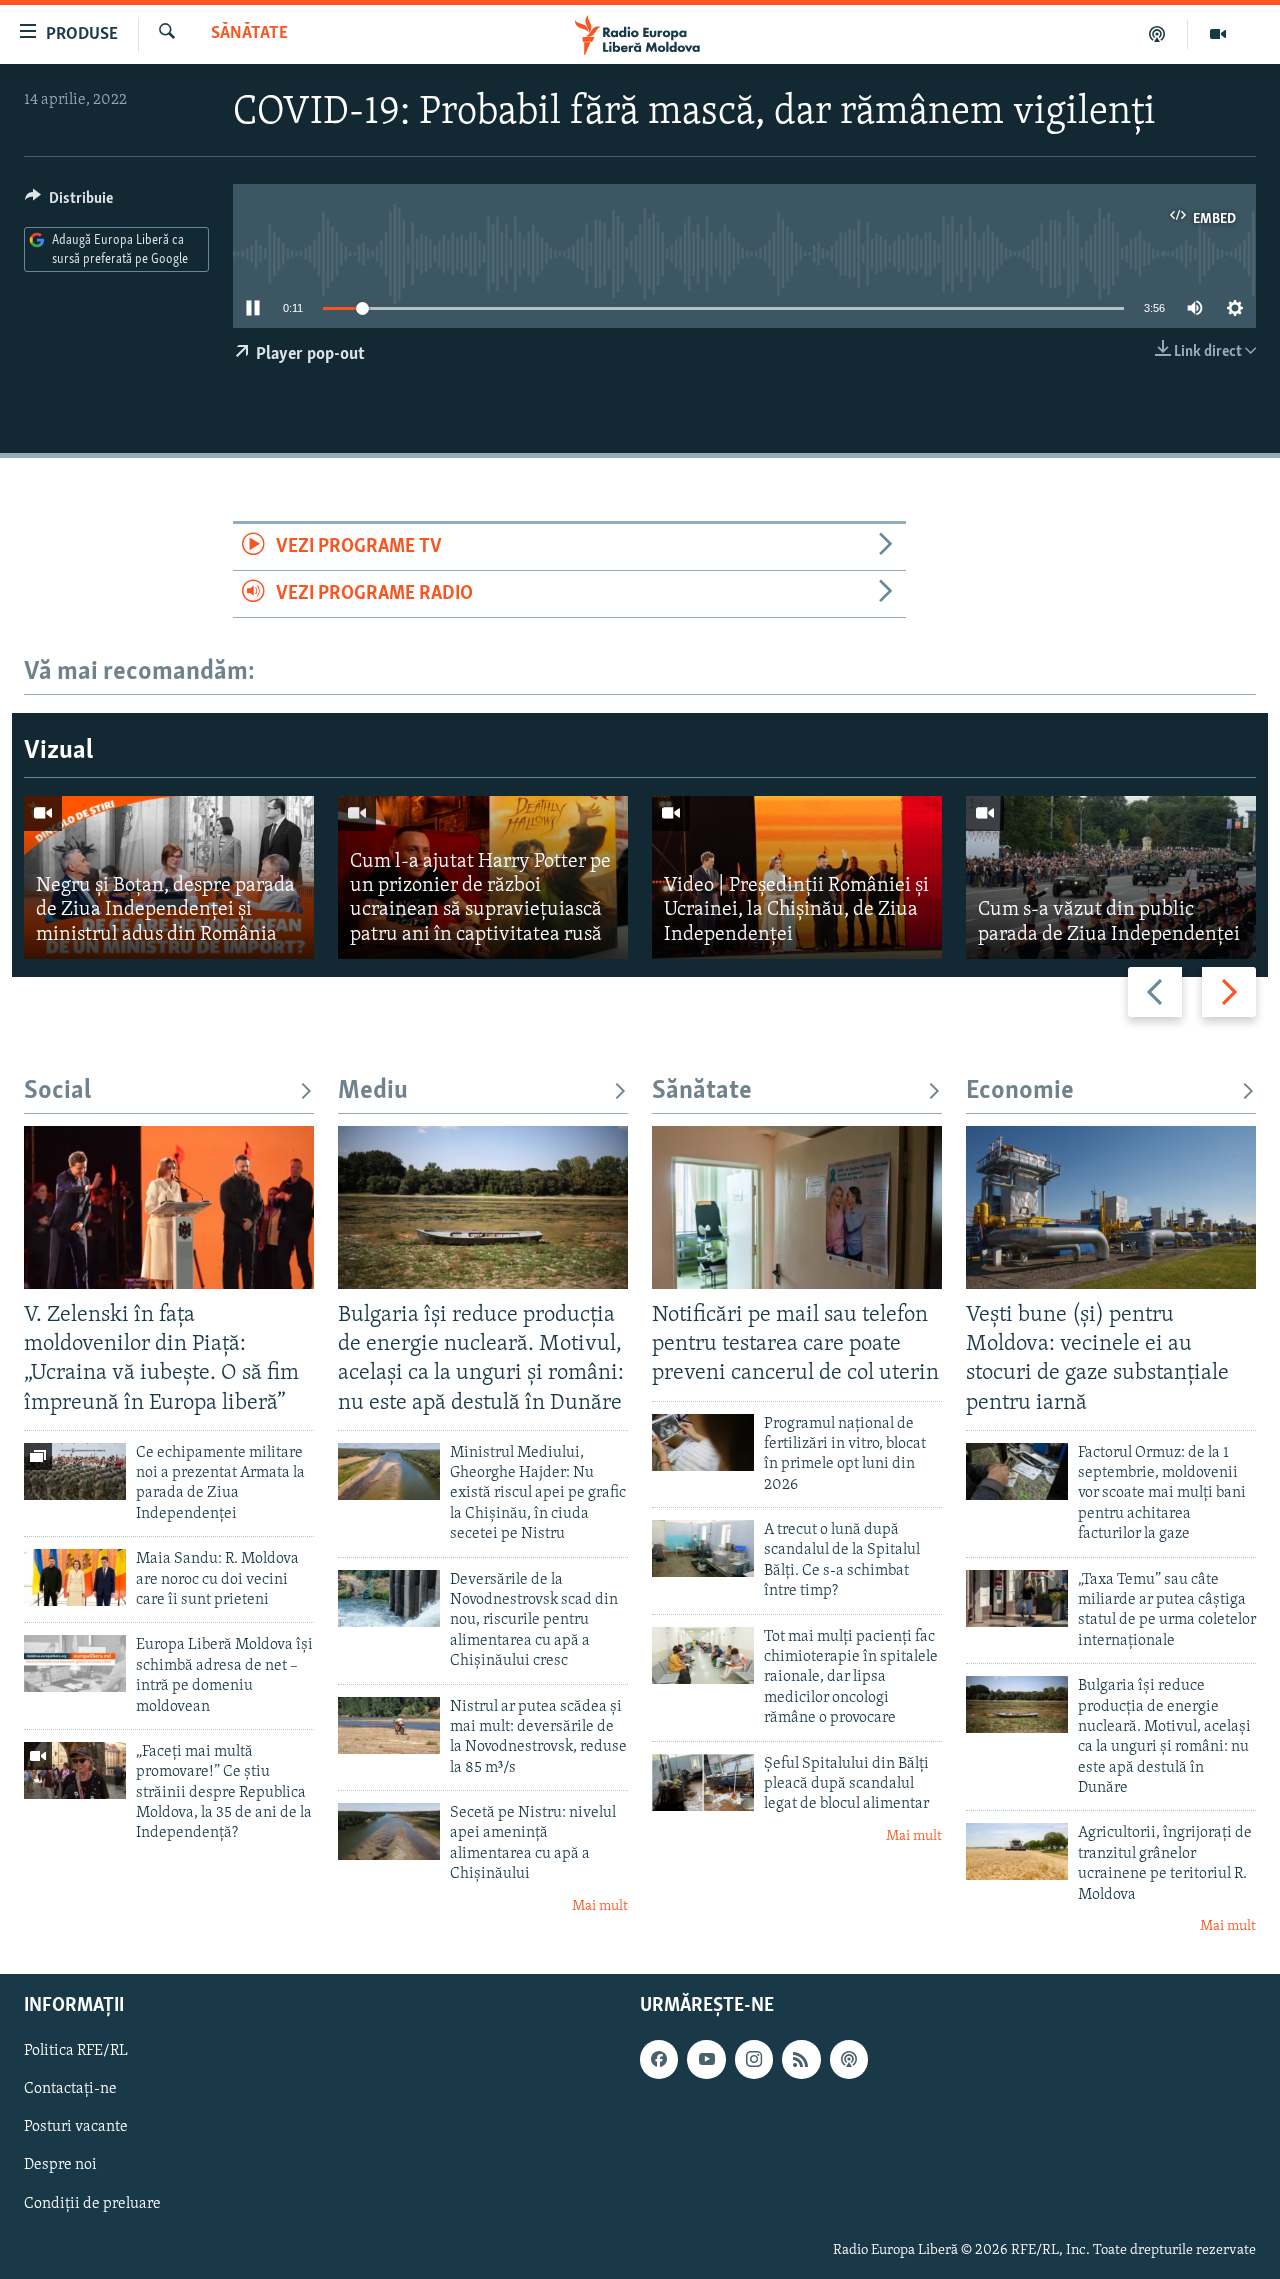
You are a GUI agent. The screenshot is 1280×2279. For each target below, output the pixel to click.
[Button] (69, 203)
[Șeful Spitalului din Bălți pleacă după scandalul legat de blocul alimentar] (703, 1782)
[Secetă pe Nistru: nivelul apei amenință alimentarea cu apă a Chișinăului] (389, 1831)
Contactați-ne (70, 2089)
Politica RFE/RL (76, 2051)
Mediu (373, 1091)
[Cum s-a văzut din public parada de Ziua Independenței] (1111, 877)
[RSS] (801, 2059)
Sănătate (249, 34)
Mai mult (600, 1906)
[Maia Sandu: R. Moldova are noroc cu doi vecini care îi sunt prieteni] (75, 1577)
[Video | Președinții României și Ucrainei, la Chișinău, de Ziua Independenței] (797, 877)
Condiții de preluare (92, 2203)
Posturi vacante (76, 2127)
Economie (1020, 1091)
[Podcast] (1157, 34)
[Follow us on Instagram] (754, 2059)
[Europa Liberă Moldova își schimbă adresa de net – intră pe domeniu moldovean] (75, 1663)
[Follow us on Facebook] (659, 2059)
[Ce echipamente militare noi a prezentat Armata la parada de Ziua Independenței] (75, 1471)
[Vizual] (1218, 34)
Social (57, 1091)
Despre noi (60, 2165)
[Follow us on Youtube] (706, 2059)
